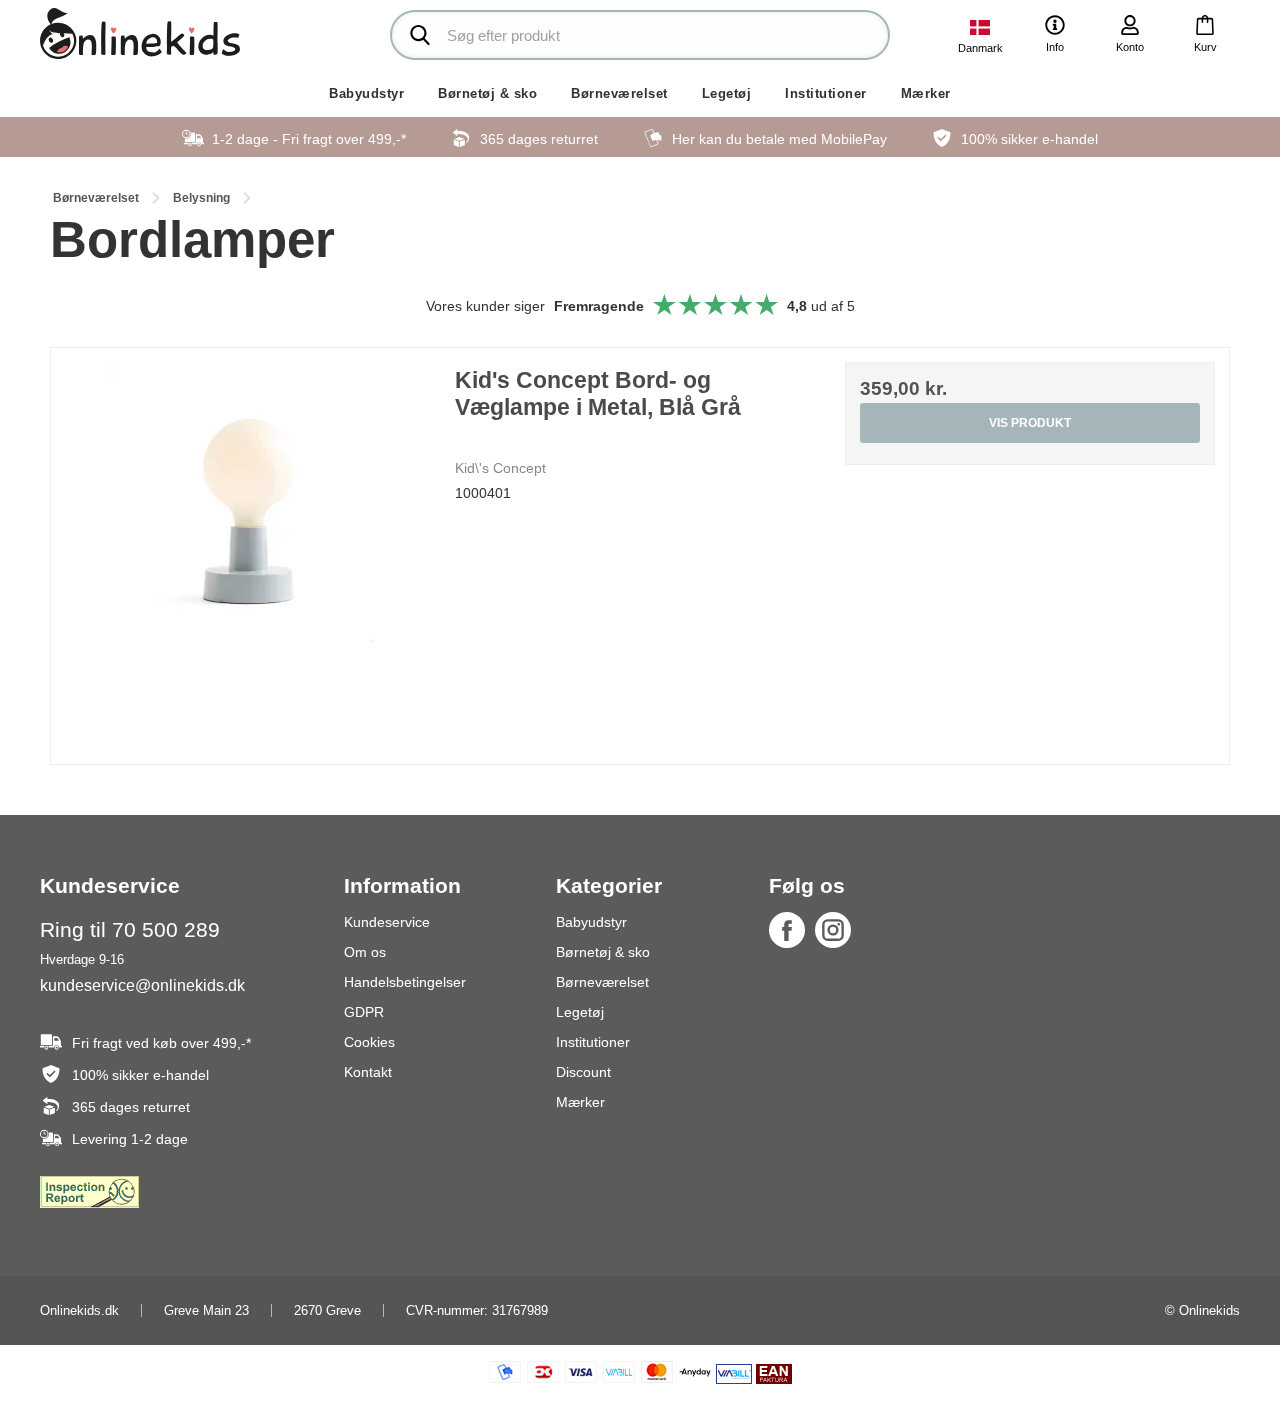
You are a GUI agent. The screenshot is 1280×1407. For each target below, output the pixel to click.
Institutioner (826, 93)
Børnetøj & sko (487, 93)
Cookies (369, 1042)
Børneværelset (619, 93)
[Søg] (420, 35)
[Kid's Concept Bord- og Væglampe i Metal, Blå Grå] (250, 547)
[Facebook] (787, 930)
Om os (365, 952)
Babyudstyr (366, 93)
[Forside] (140, 33)
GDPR (364, 1012)
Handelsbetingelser (405, 982)
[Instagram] (833, 930)
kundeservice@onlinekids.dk (142, 985)
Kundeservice (387, 922)
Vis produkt (1030, 423)
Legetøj (727, 93)
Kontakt (368, 1072)
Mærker (926, 93)
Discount (583, 1072)
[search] (640, 35)
